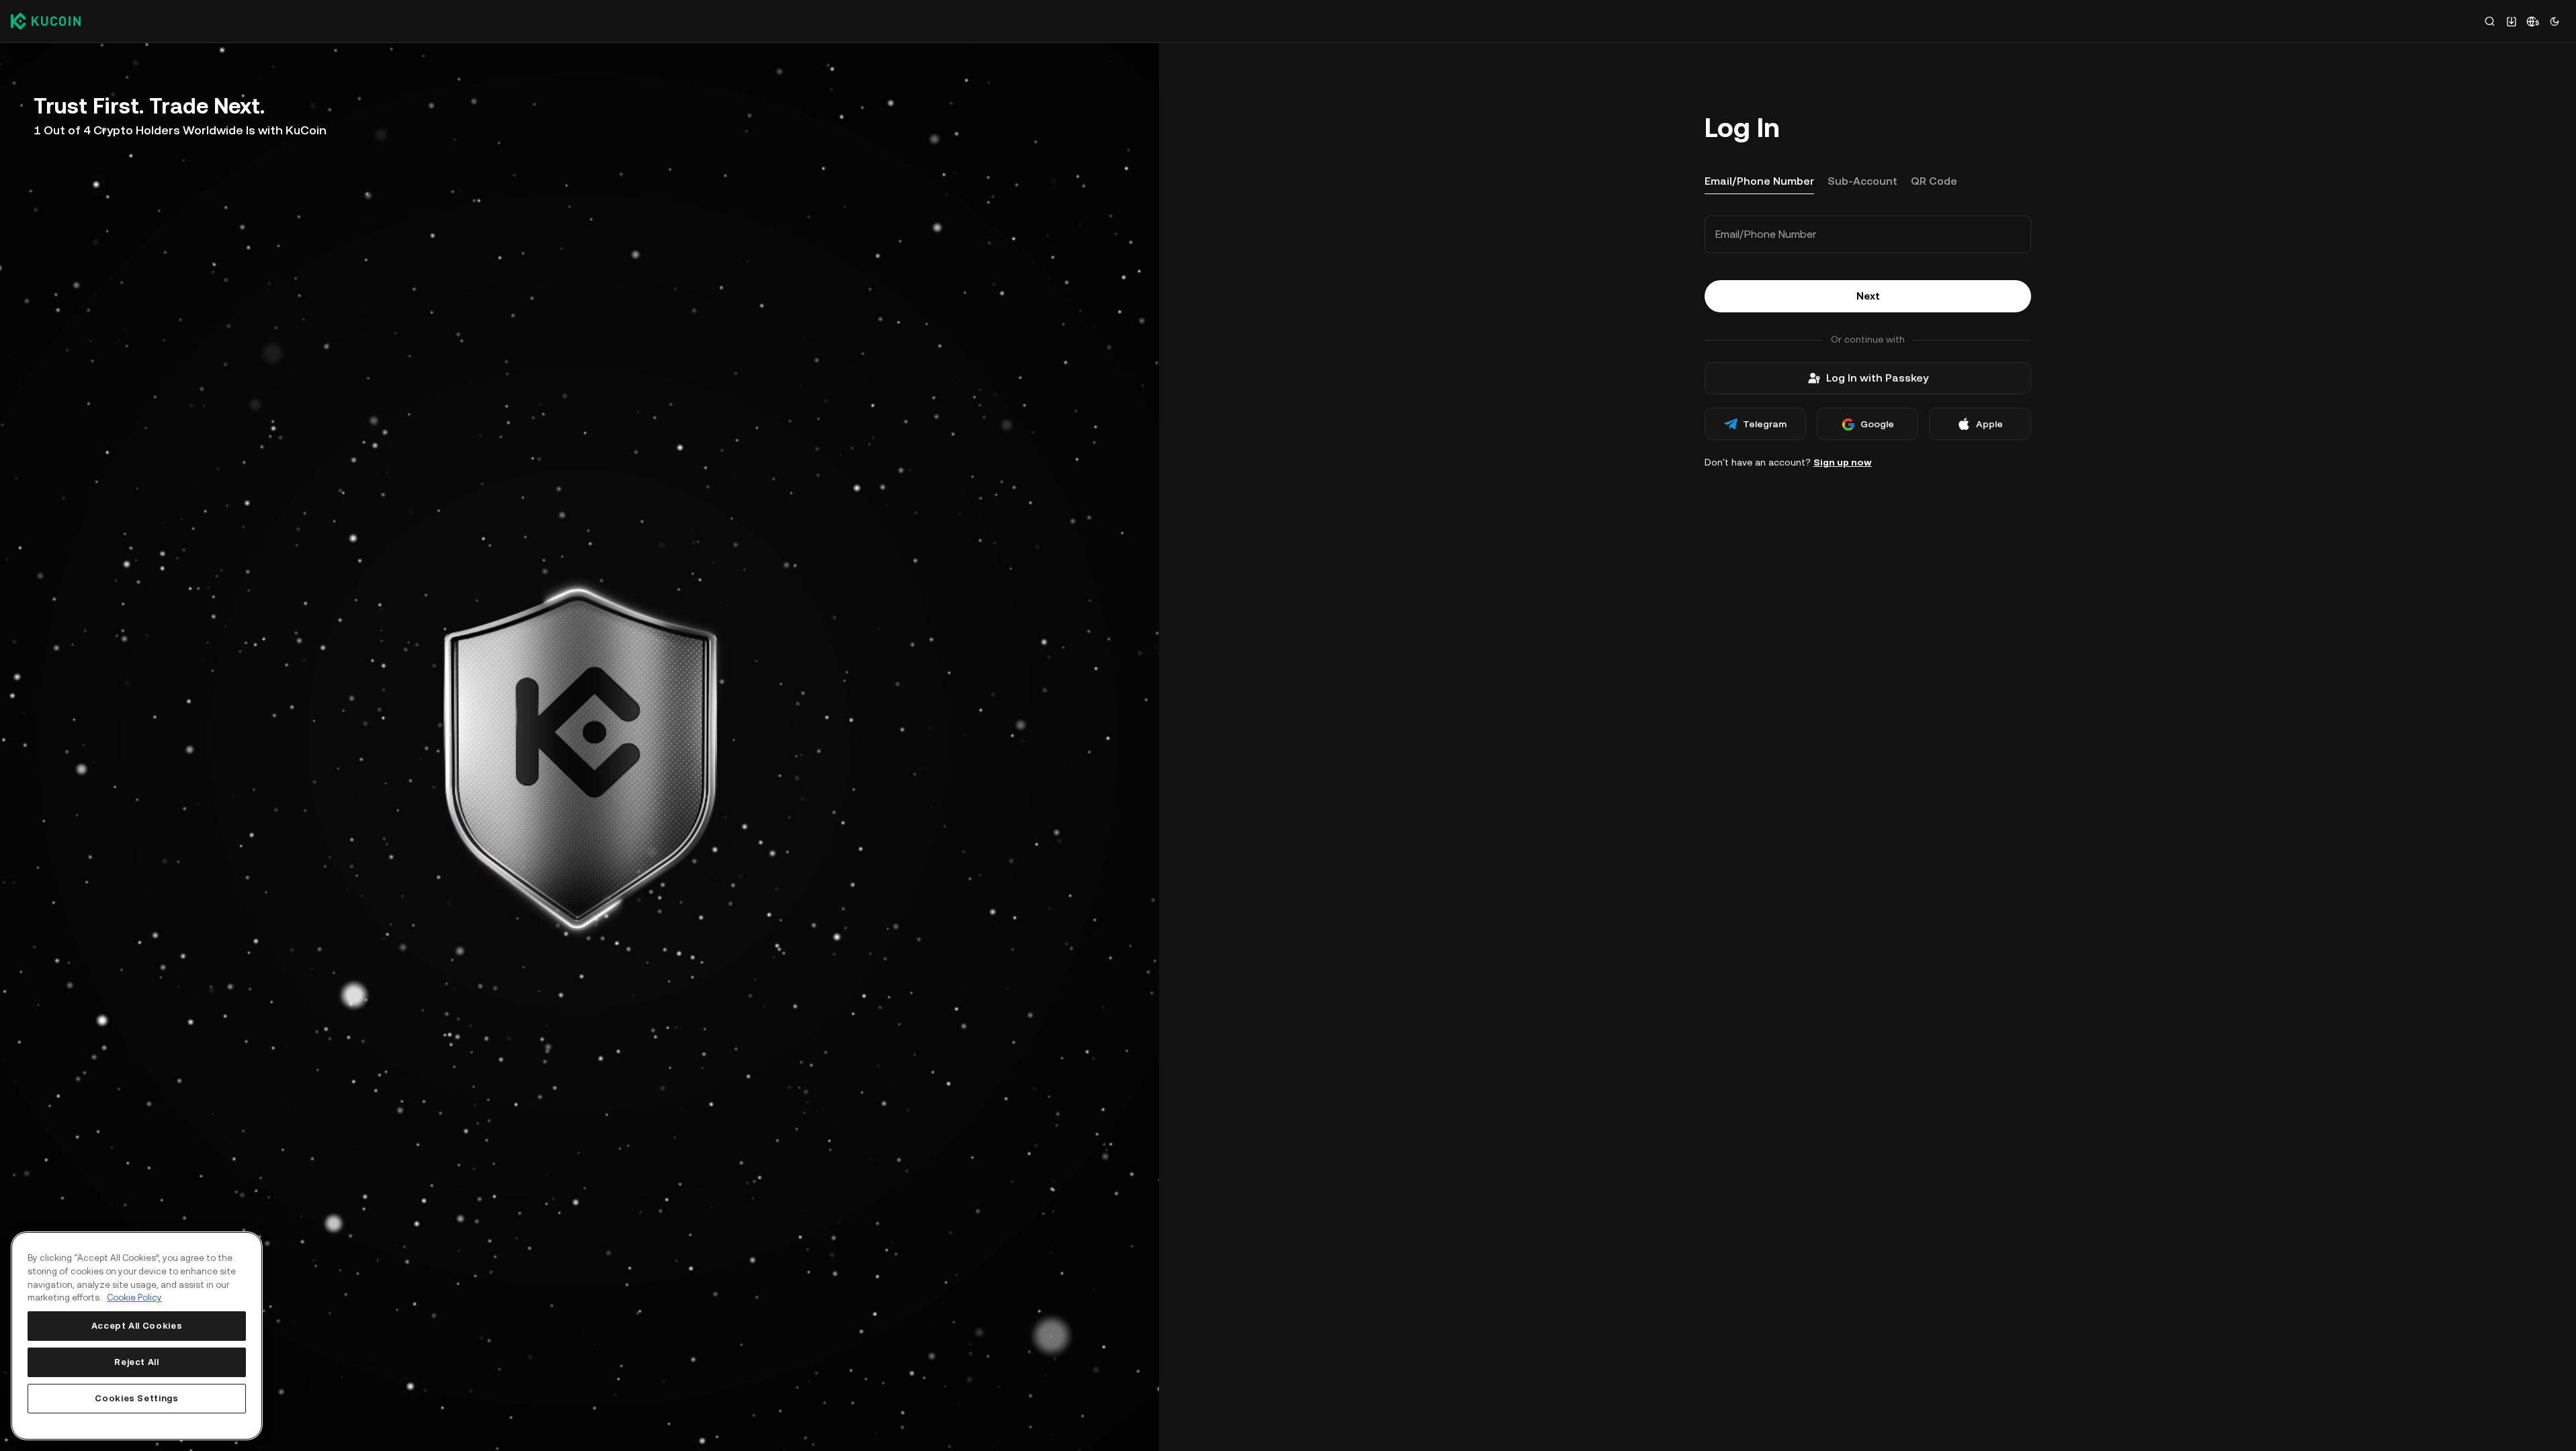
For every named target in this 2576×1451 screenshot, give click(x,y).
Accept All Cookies (137, 1326)
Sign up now (1843, 462)
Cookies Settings (137, 1398)
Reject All (137, 1362)
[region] (137, 1336)
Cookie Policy (134, 1298)
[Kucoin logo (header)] (46, 21)
